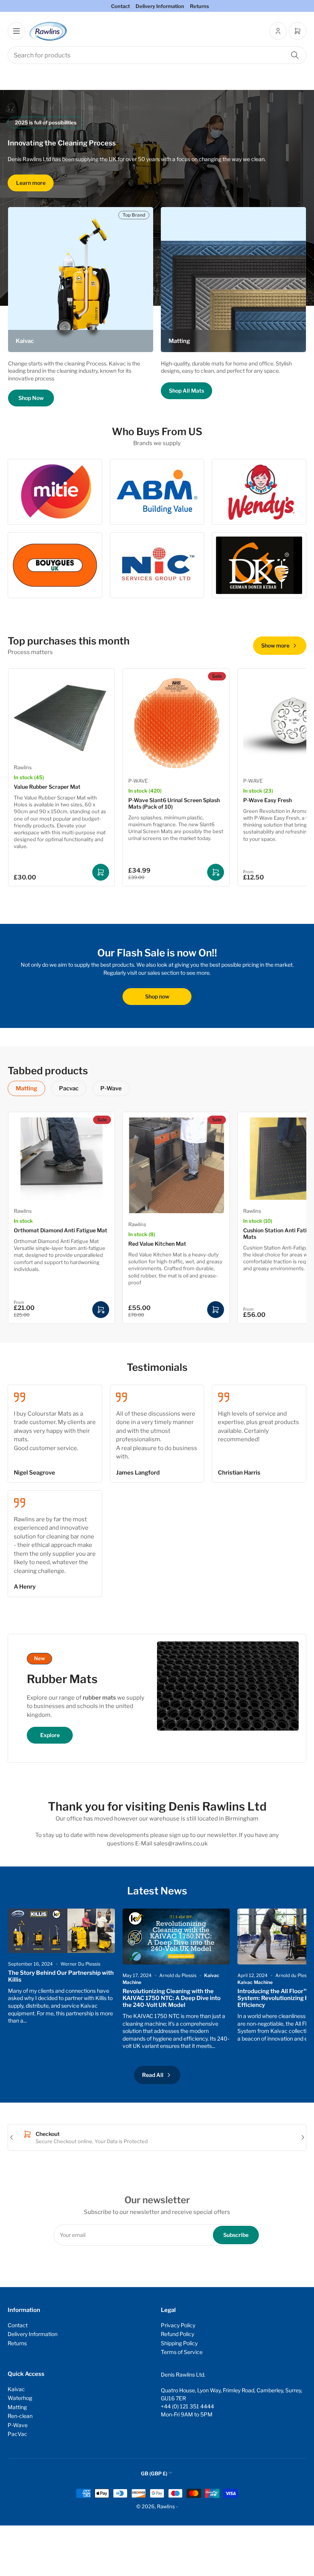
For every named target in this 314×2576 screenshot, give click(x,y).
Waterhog (20, 2398)
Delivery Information (160, 6)
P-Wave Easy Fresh (267, 800)
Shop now (157, 996)
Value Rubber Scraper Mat (47, 787)
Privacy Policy (178, 2325)
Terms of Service (182, 2352)
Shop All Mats (186, 391)
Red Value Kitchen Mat (157, 1244)
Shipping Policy (179, 2343)
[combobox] (157, 55)
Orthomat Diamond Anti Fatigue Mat (61, 1230)
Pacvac (69, 1088)
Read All (153, 2075)
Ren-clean (20, 2416)
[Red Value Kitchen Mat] (176, 1165)
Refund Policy (177, 2334)
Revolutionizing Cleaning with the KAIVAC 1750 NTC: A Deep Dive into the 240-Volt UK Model (172, 1998)
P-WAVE (138, 781)
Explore (50, 1735)
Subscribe (236, 2235)
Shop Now (31, 398)
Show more (275, 645)
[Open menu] (16, 31)
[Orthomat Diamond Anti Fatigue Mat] (61, 1158)
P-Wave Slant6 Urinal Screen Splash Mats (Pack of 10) (174, 803)
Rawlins (23, 767)
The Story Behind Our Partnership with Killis (61, 1976)
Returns (200, 6)
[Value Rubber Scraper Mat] (61, 715)
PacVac (17, 2434)
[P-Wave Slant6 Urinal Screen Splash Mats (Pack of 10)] (176, 722)
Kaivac (16, 2389)
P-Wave (111, 1088)
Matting (26, 1088)
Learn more (31, 183)
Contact (120, 6)
